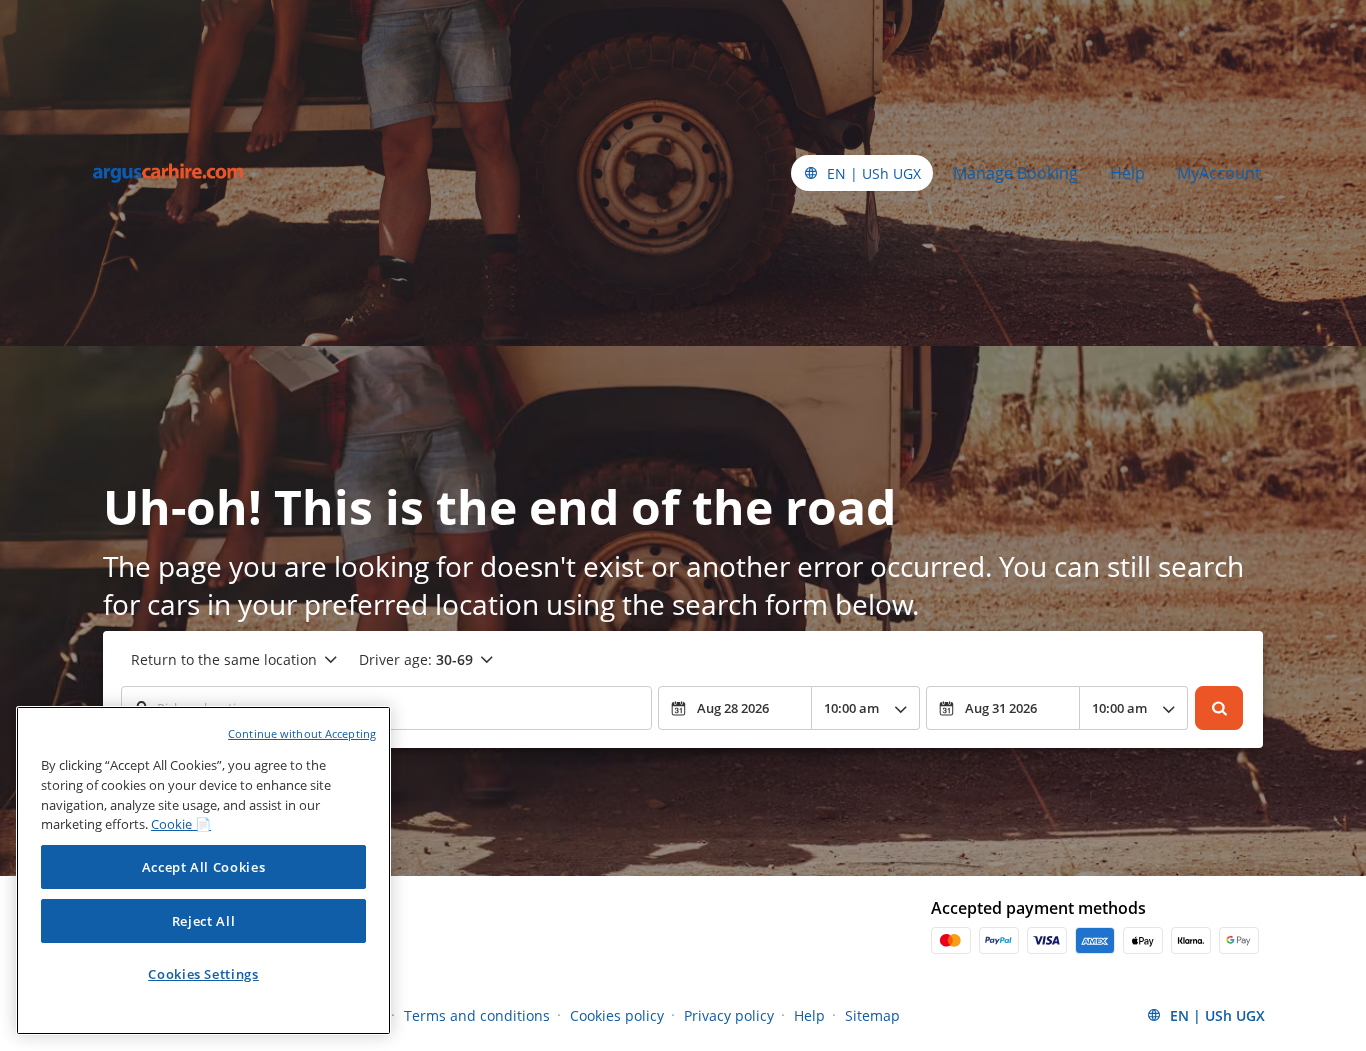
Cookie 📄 (181, 824)
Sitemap (872, 1015)
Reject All (204, 921)
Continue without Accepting (302, 733)
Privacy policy (729, 1015)
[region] (203, 870)
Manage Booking (1015, 173)
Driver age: (416, 659)
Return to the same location (224, 659)
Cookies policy (617, 1015)
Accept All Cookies (204, 867)
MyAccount (1219, 173)
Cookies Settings (203, 974)
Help (1127, 173)
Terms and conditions (477, 1015)
